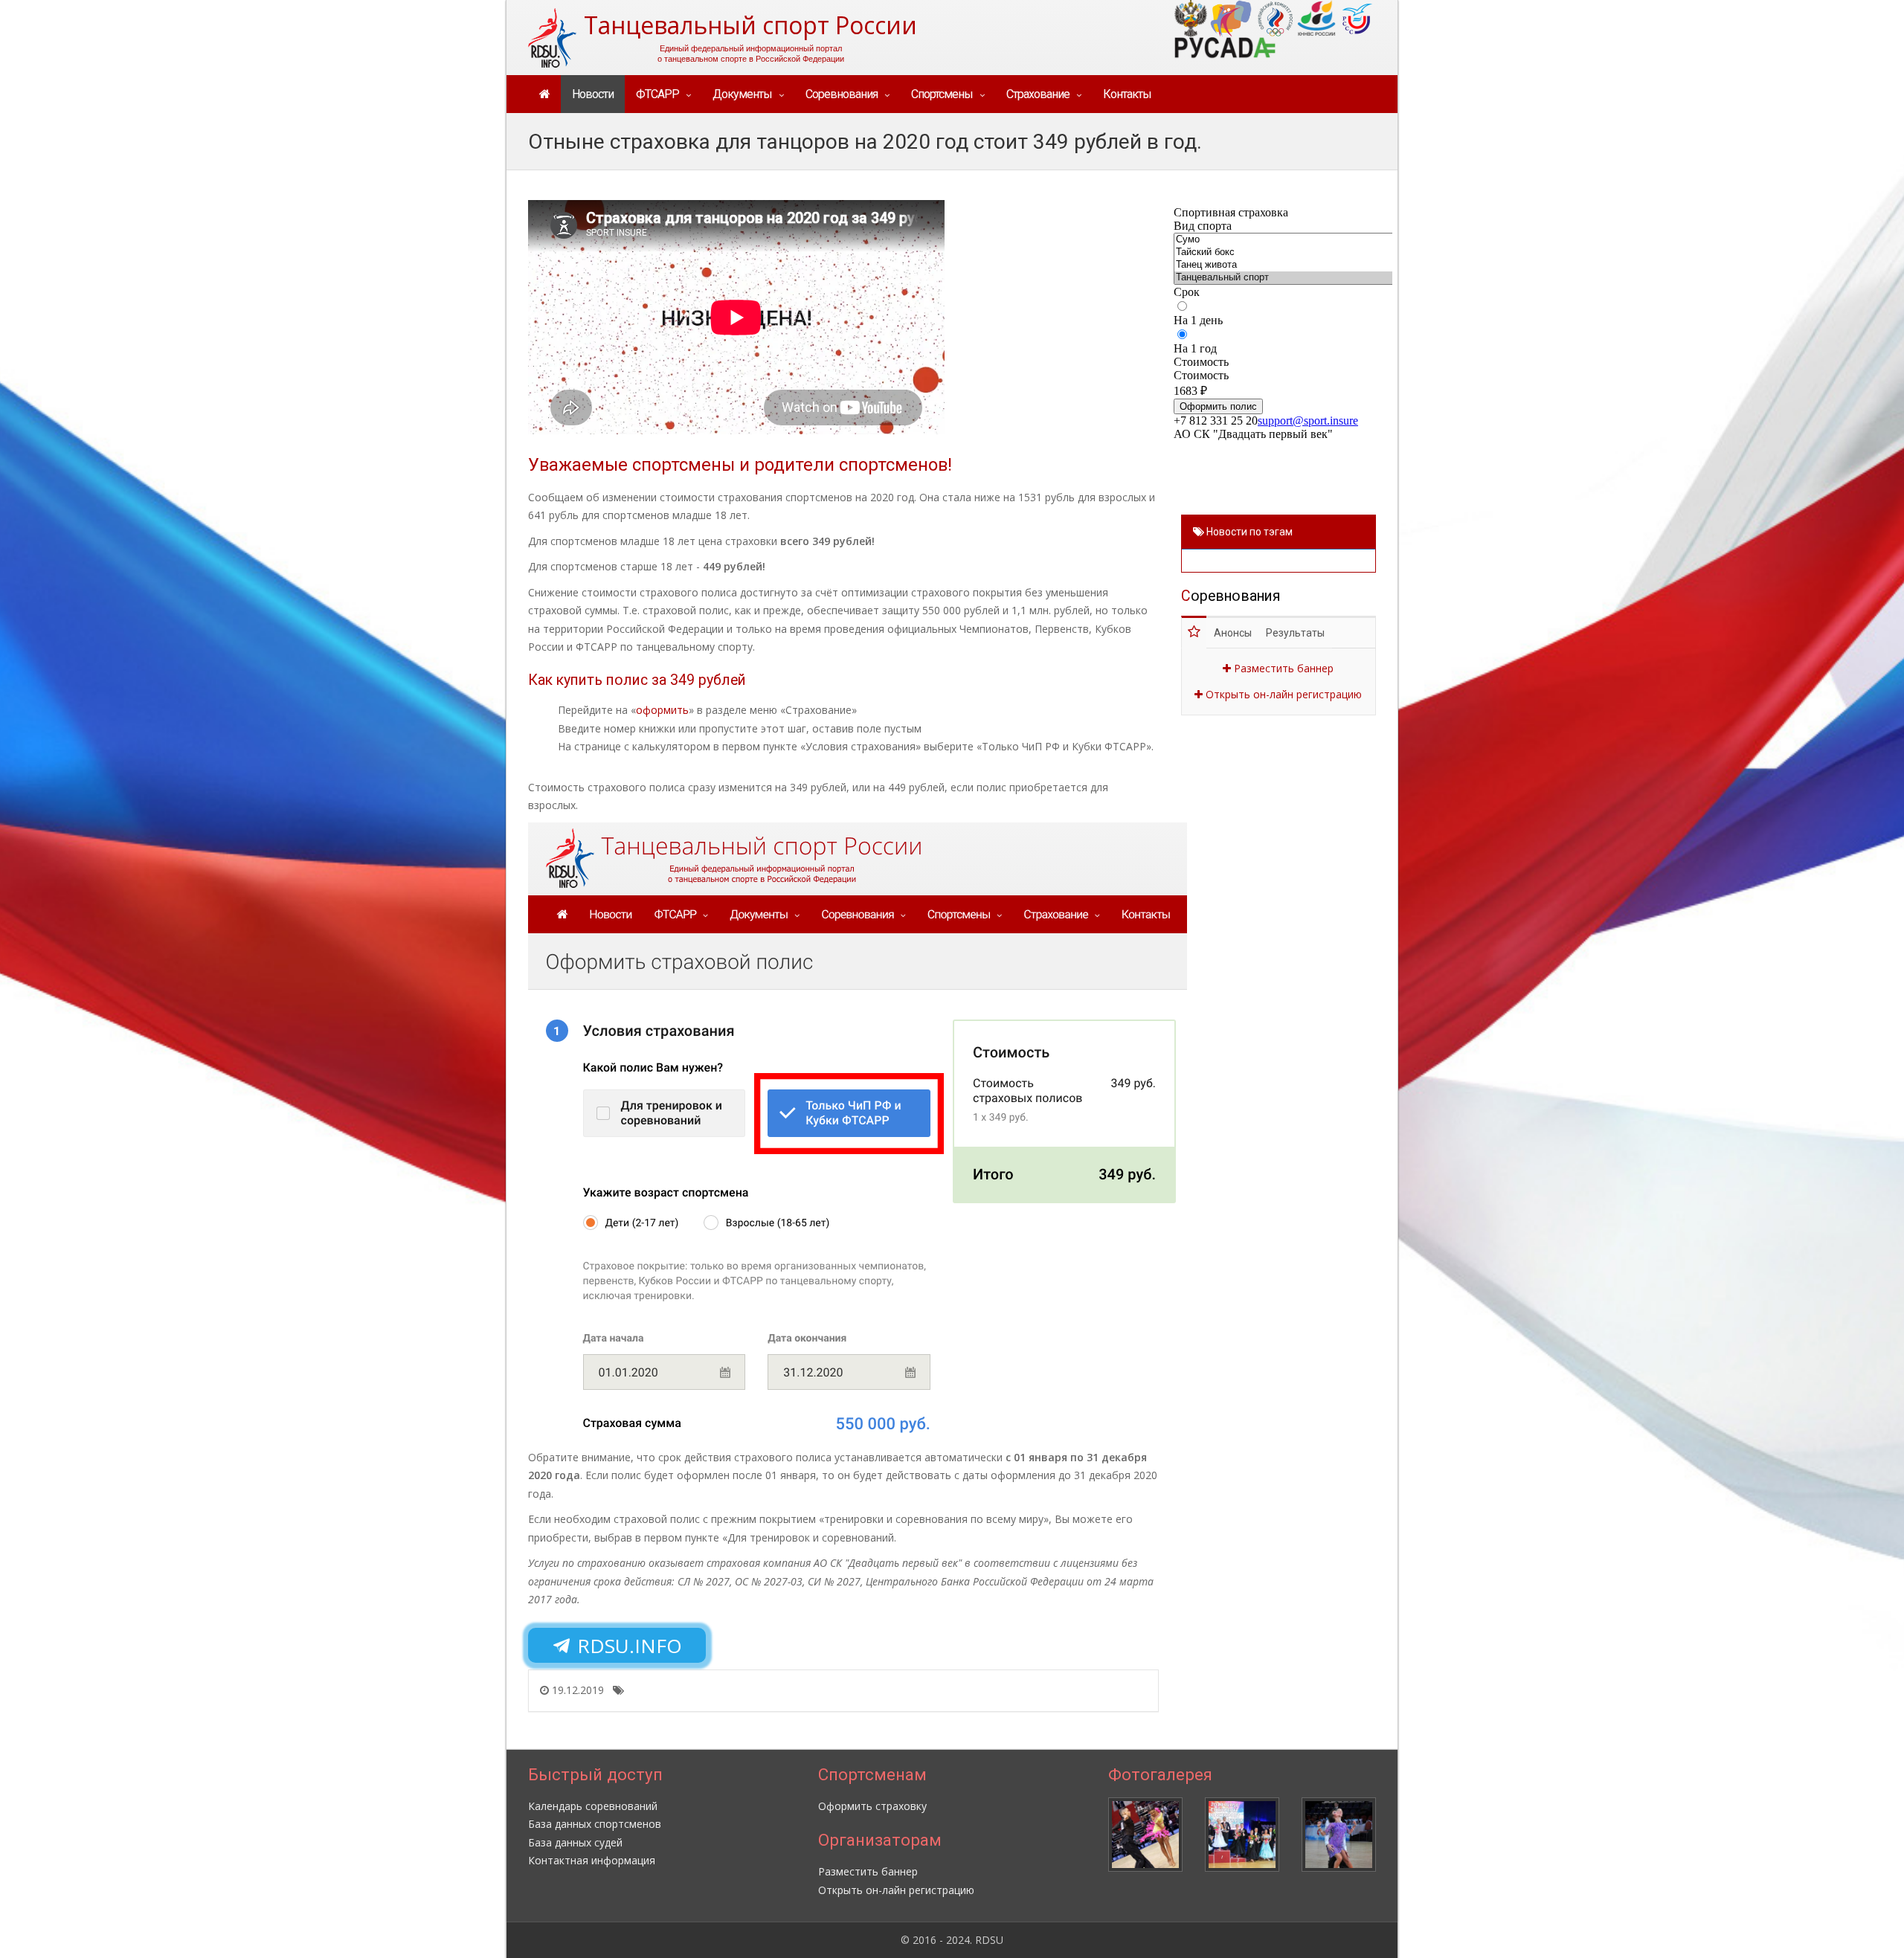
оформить (662, 710)
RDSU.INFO (627, 1646)
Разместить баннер (1282, 668)
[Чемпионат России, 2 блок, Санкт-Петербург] (1145, 1835)
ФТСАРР (657, 94)
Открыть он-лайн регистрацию (1282, 694)
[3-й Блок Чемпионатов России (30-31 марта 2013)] (1339, 1835)
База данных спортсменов (595, 1824)
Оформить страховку (872, 1806)
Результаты (1295, 633)
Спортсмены (942, 94)
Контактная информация (592, 1860)
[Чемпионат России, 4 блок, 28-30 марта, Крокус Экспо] (1242, 1835)
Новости (593, 94)
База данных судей (575, 1842)
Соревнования (842, 94)
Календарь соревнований (593, 1806)
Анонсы (1233, 633)
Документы (742, 94)
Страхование (1038, 94)
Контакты (1127, 94)
